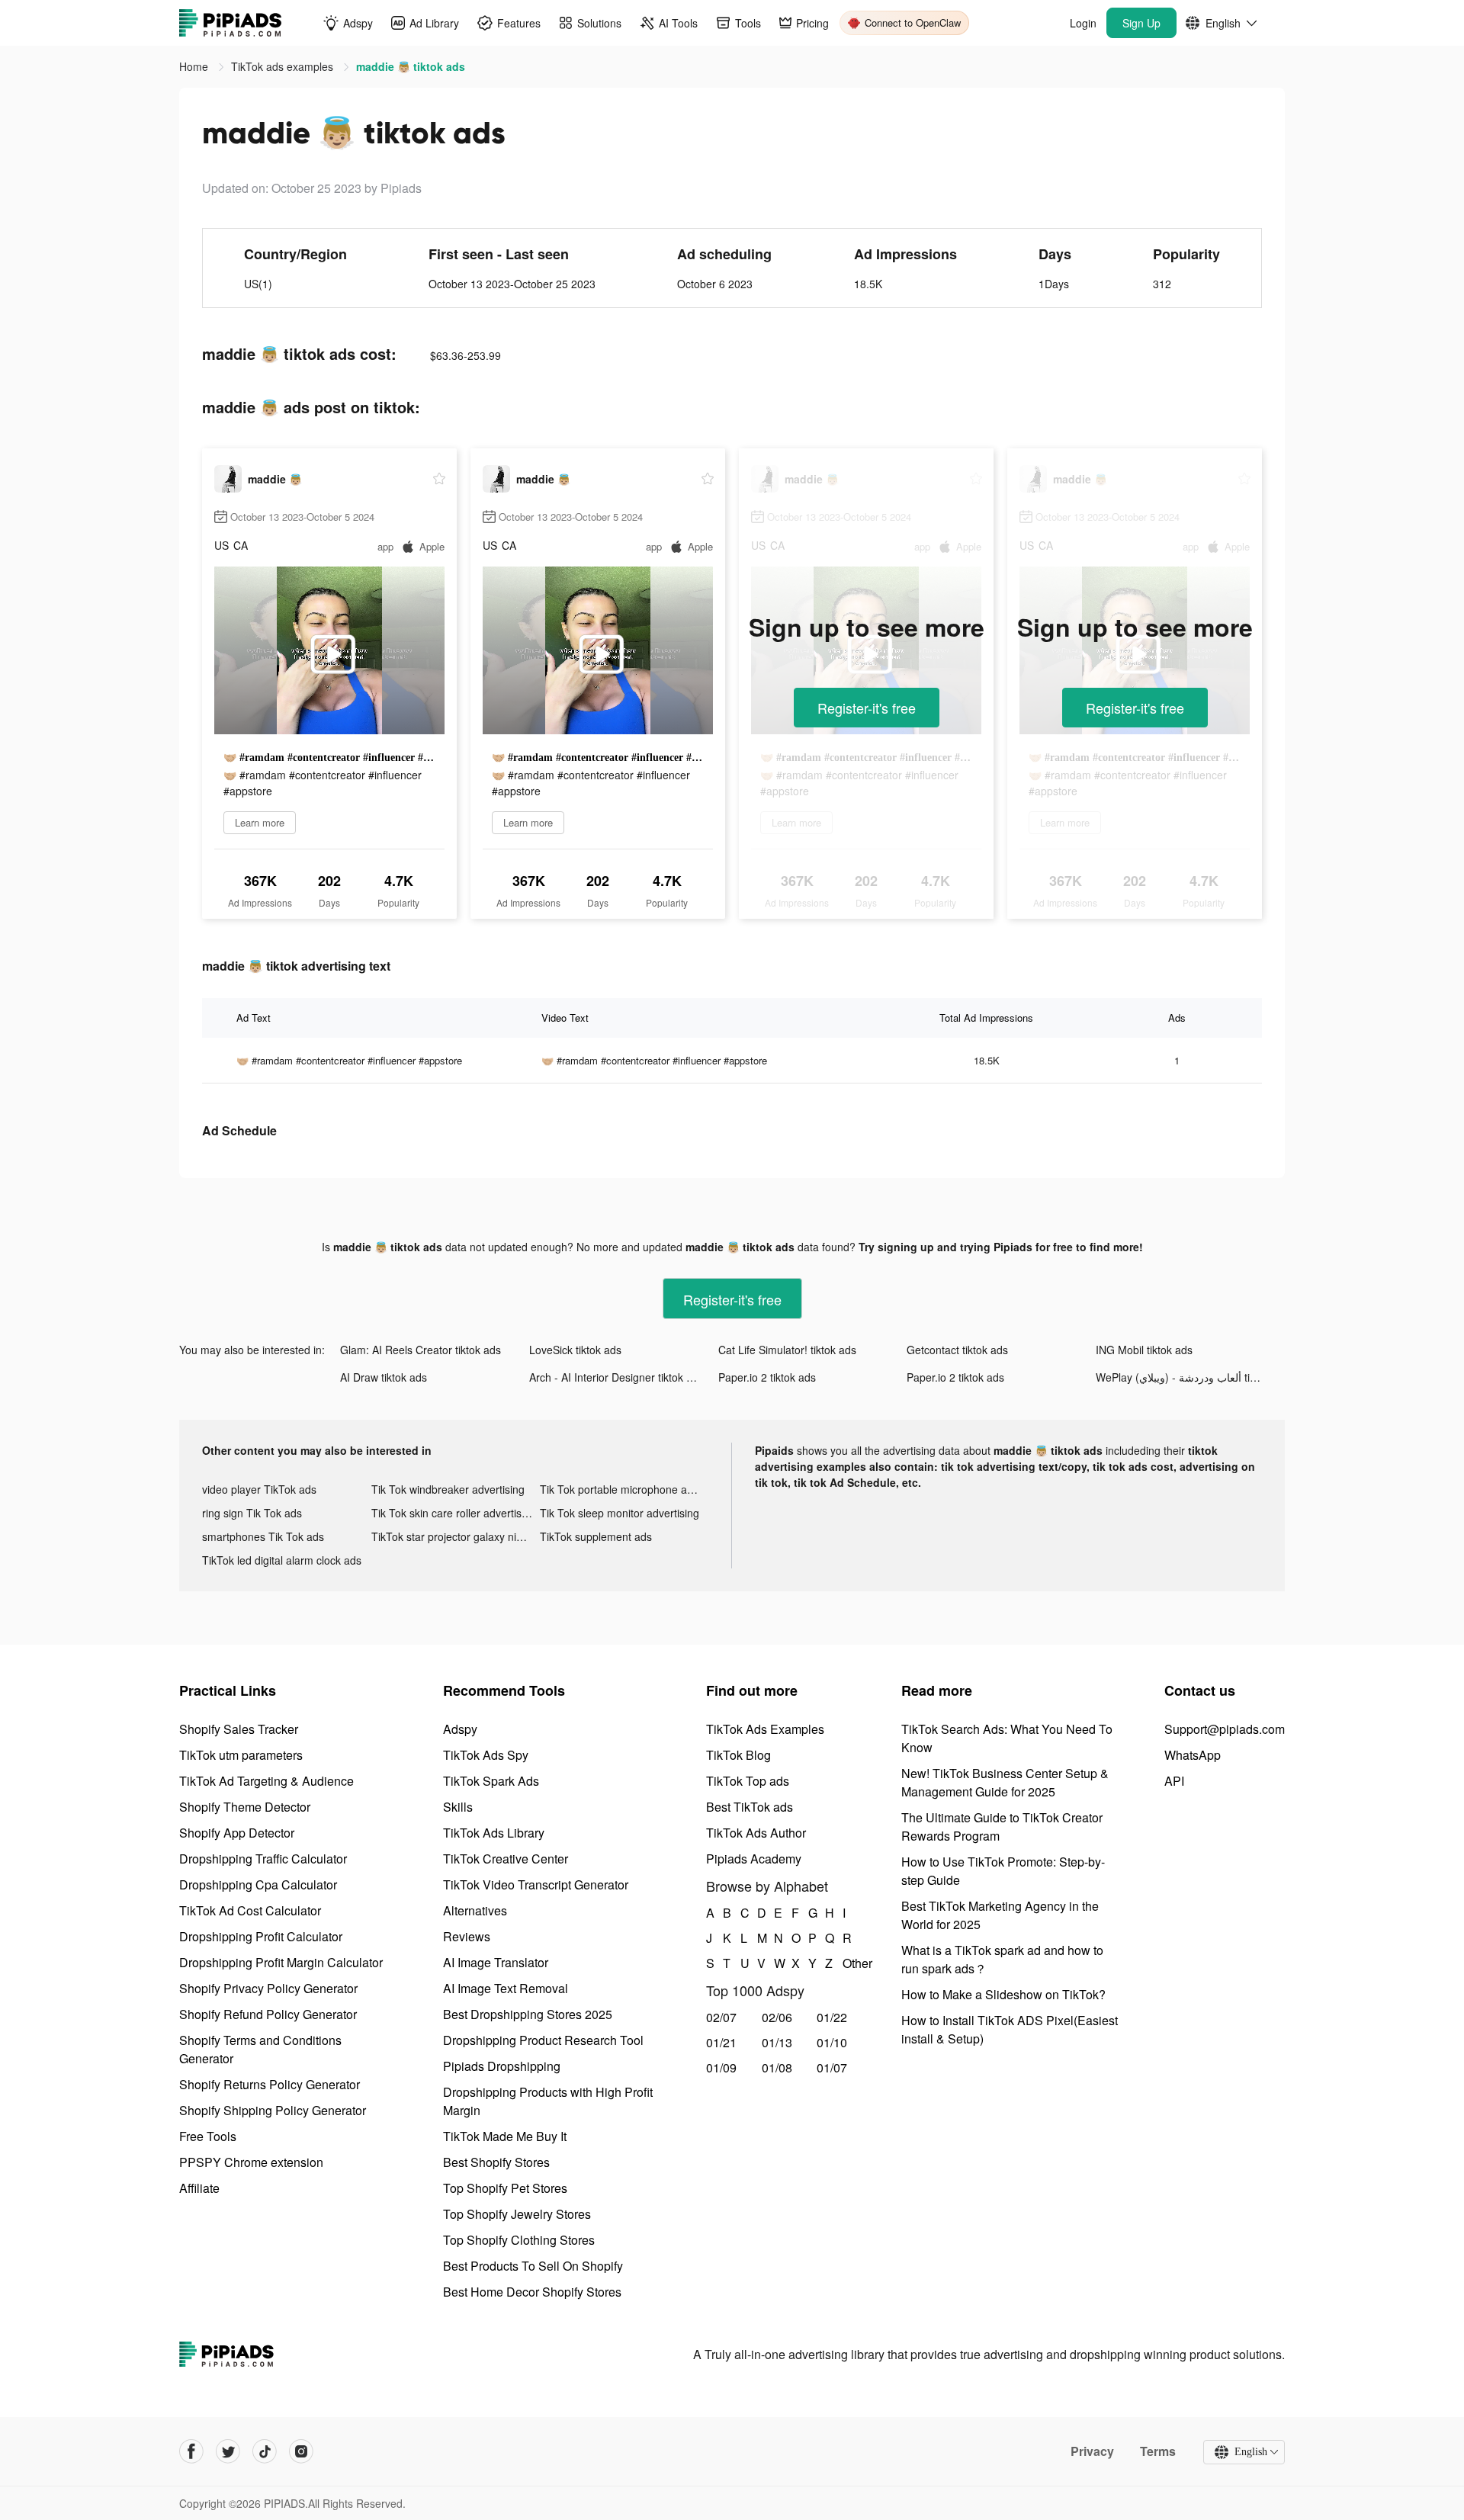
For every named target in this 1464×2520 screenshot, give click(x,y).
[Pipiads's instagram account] (301, 2451)
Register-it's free (867, 708)
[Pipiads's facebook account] (191, 2451)
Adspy (460, 1729)
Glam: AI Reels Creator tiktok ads (421, 1350)
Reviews (467, 1936)
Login (1083, 23)
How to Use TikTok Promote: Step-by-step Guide (1003, 1871)
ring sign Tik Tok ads (252, 1513)
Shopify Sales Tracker (239, 1729)
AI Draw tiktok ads (384, 1377)
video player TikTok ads (259, 1489)
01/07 (832, 2067)
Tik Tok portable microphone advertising (624, 1489)
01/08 (777, 2067)
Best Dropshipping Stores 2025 (528, 2014)
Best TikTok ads (750, 1807)
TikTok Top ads (748, 1781)
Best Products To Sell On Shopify (533, 2266)
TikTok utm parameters (241, 1755)
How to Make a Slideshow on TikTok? (1003, 1994)
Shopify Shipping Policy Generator (273, 2110)
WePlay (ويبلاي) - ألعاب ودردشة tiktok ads (1190, 1377)
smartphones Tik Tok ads (263, 1536)
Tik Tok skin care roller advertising (454, 1513)
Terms (1158, 2451)
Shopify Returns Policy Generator (270, 2084)
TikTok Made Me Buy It (505, 2136)
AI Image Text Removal (506, 1988)
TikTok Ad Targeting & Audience (266, 1781)
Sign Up (1141, 23)
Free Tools (208, 2136)
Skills (458, 1807)
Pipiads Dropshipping (502, 2066)
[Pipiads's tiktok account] (265, 2451)
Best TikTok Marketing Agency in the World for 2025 (1000, 1915)
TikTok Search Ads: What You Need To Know (1007, 1738)
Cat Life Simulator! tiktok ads (787, 1350)
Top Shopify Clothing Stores (519, 2240)
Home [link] (195, 66)
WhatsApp (1193, 1755)
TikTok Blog (738, 1755)
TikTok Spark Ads (491, 1781)
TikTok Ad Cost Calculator (250, 1910)
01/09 (721, 2067)
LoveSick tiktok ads (575, 1350)
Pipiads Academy (754, 1859)
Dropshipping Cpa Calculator (258, 1884)
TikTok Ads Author (756, 1833)
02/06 (777, 2017)
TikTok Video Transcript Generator (536, 1884)
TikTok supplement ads (596, 1536)
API (1174, 1781)
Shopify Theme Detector (245, 1807)
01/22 (832, 2017)
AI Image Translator (496, 1962)
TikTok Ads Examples (765, 1729)
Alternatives (475, 1910)
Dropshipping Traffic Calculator (263, 1859)
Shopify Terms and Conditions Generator (260, 2049)
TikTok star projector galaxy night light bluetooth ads (456, 1536)
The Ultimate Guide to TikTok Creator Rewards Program (1002, 1827)
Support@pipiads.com (1225, 1729)
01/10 (832, 2042)
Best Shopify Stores (496, 2162)
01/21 (721, 2042)
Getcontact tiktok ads (957, 1350)
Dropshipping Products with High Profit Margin (548, 2101)
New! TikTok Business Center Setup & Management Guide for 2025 (1005, 1782)
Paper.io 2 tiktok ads (767, 1377)
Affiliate (199, 2188)
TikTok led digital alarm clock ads (282, 1560)
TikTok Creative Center (506, 1859)
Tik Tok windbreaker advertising (448, 1489)
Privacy (1092, 2451)
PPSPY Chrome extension (251, 2162)
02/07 (721, 2017)
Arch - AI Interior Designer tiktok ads (616, 1377)
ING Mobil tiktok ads (1144, 1350)
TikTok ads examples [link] (284, 66)
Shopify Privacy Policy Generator (268, 1988)
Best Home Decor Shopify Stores (532, 2292)
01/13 (777, 2042)
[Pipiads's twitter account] (228, 2451)
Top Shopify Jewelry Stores (517, 2214)
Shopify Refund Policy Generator (268, 2014)
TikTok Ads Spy (486, 1755)
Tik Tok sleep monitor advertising (620, 1513)
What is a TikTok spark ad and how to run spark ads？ (1002, 1959)
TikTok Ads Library (494, 1833)
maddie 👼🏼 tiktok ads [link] (411, 66)
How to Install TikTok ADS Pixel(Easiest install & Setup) (1010, 2029)
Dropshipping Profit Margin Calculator (281, 1962)
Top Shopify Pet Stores (505, 2188)
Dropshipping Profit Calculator (261, 1936)
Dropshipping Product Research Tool (543, 2040)
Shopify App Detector (237, 1833)
